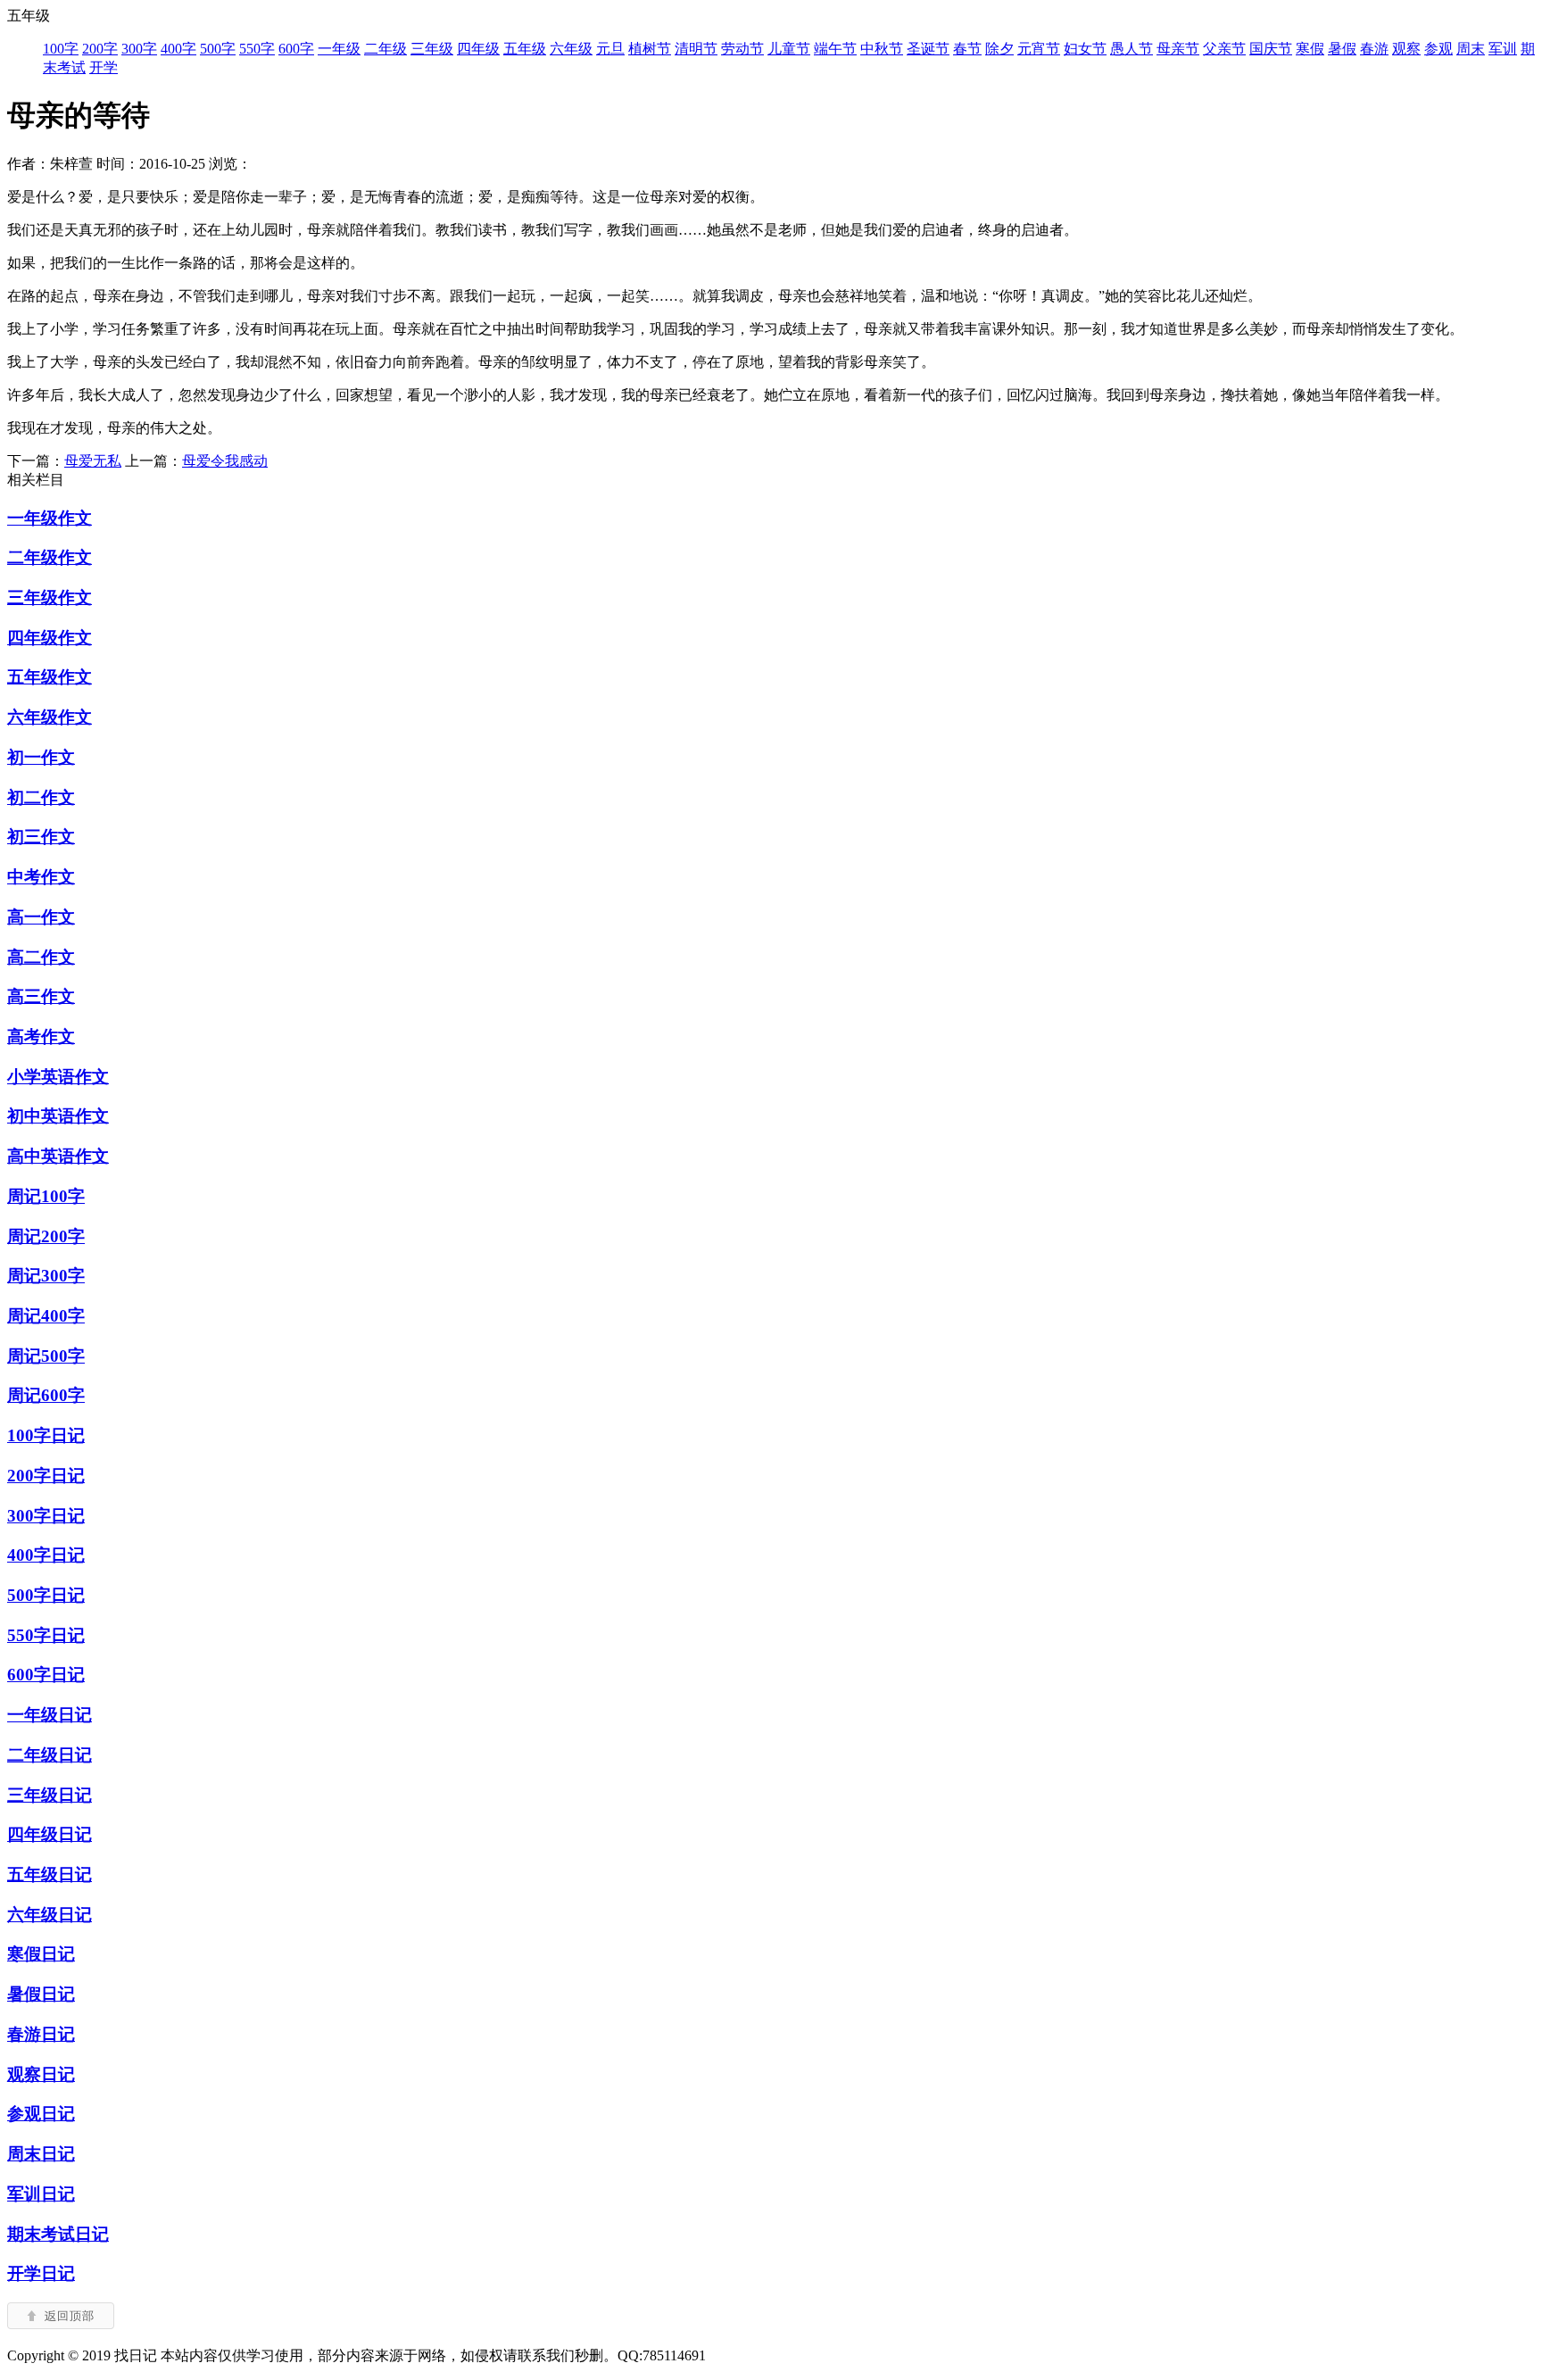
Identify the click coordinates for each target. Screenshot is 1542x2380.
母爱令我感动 (225, 461)
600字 (296, 49)
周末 (1471, 49)
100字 (61, 49)
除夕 (999, 49)
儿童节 (789, 49)
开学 (104, 67)
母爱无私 (93, 461)
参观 (1438, 49)
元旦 (610, 49)
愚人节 (1132, 49)
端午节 (835, 49)
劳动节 (742, 49)
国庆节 (1271, 49)
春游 (1374, 49)
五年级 (525, 49)
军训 (1503, 49)
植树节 (650, 49)
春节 (967, 49)
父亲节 (1224, 49)
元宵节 (1039, 49)
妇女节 (1085, 49)
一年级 (339, 49)
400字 (178, 49)
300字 (139, 49)
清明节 (696, 49)
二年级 (385, 49)
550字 (257, 49)
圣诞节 (928, 49)
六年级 (571, 49)
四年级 (478, 49)
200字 (100, 49)
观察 (1406, 49)
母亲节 (1178, 49)
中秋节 (882, 49)
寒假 (1310, 49)
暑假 (1342, 49)
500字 (218, 49)
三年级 (432, 49)
